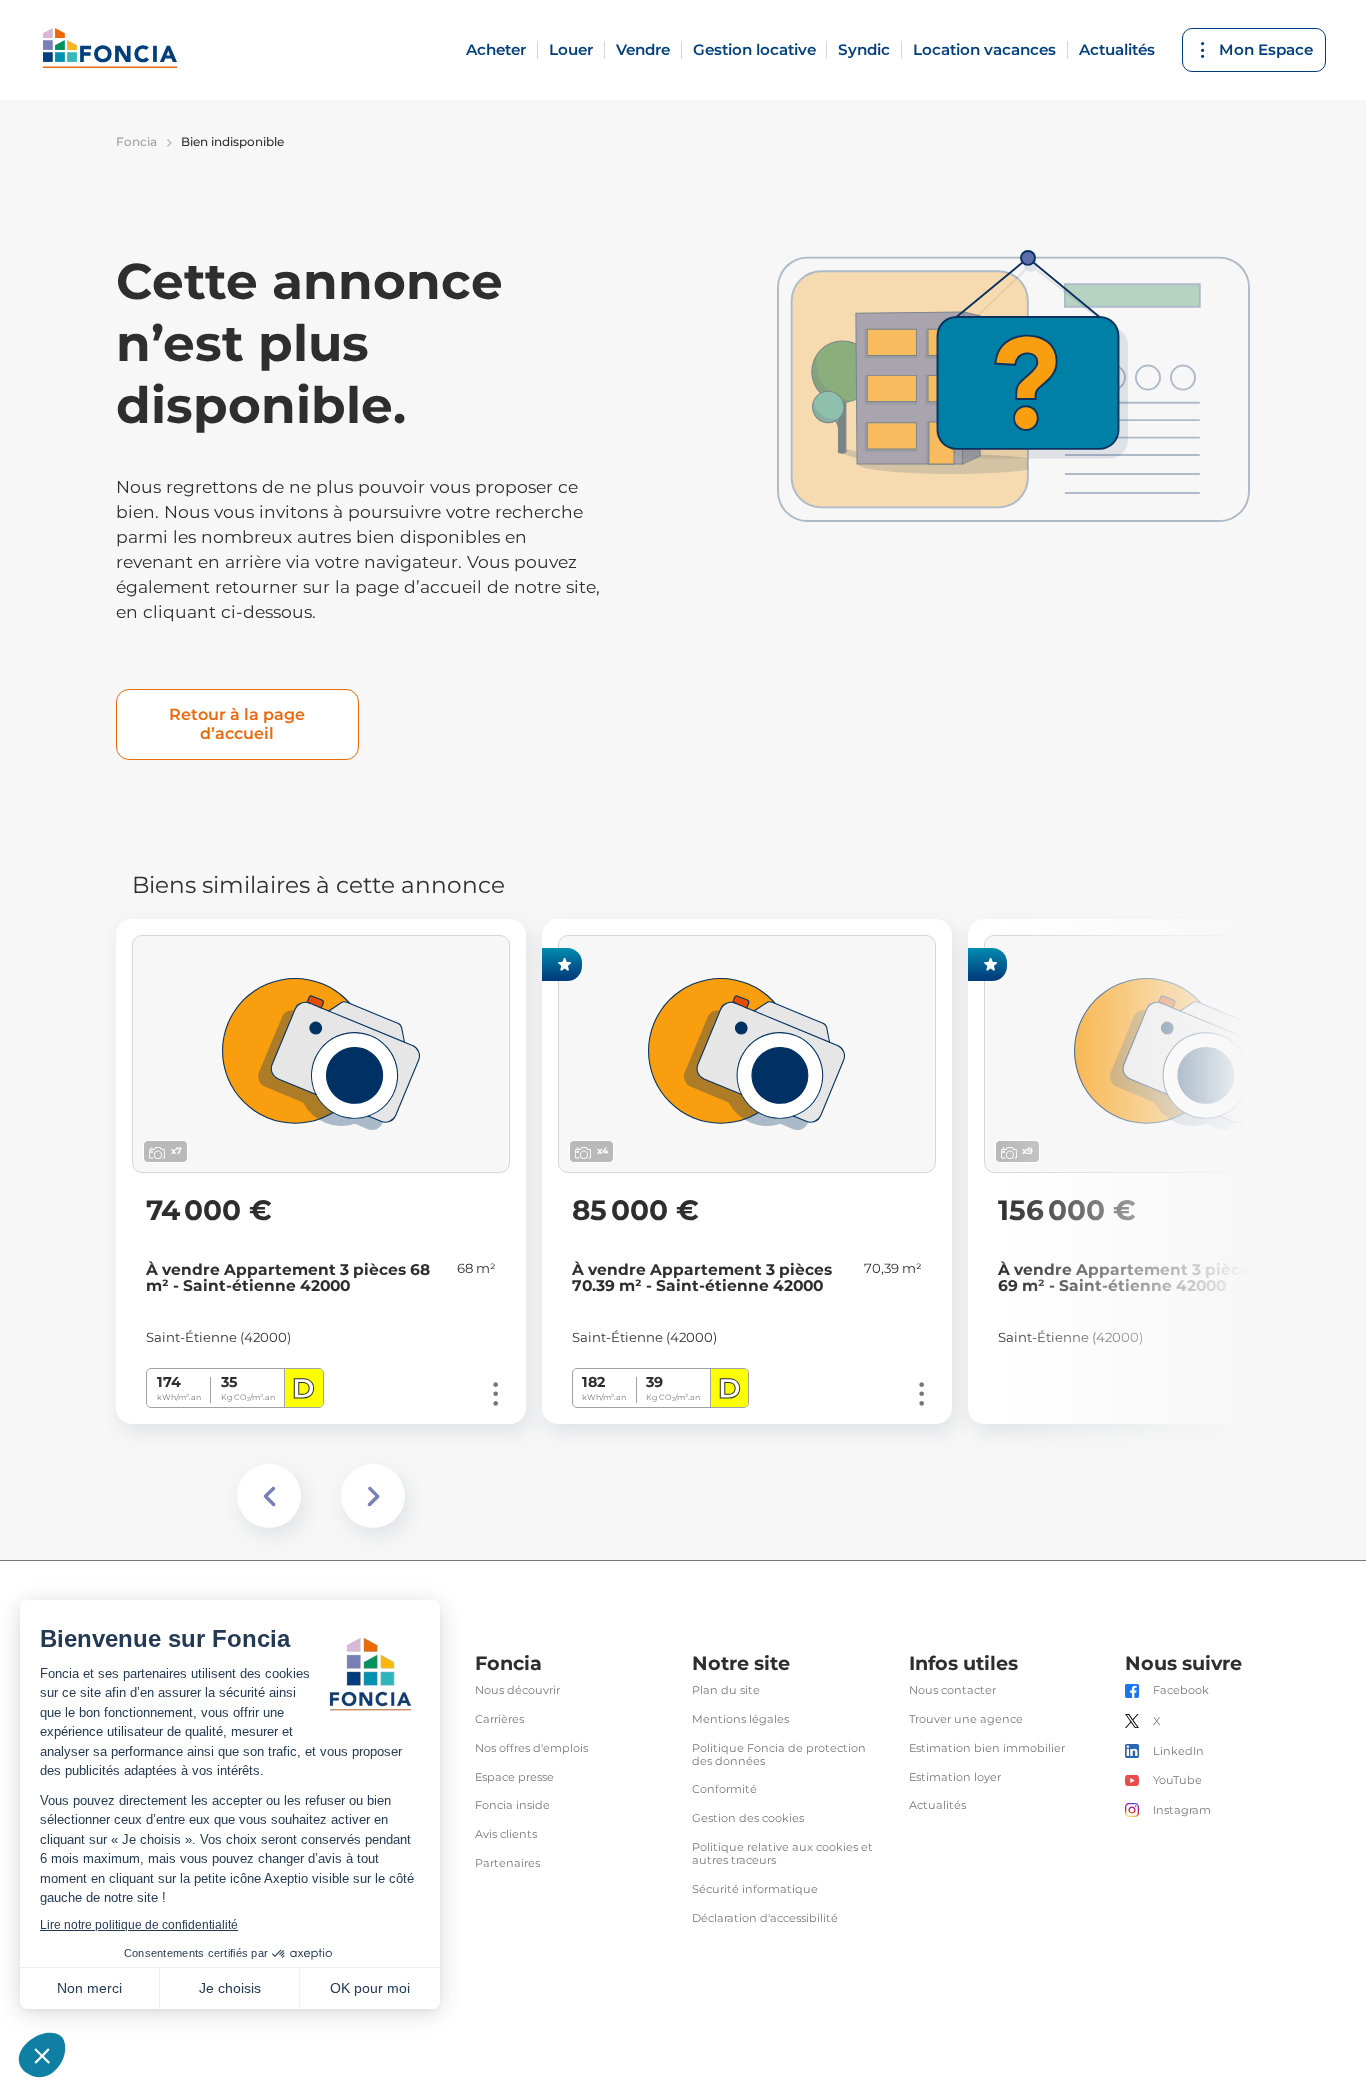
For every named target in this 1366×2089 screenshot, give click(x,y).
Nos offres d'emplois (531, 1748)
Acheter (496, 49)
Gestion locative (754, 49)
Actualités (1117, 49)
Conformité (724, 1789)
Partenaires (507, 1863)
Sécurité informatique (755, 1889)
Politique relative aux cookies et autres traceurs (782, 1854)
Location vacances (984, 49)
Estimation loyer (955, 1777)
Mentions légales (740, 1719)
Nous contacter (952, 1690)
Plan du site (726, 1690)
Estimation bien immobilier (987, 1748)
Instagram (1182, 1810)
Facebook (1181, 1690)
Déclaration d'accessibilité (765, 1918)
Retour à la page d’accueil (237, 723)
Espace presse (514, 1777)
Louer (571, 49)
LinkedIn (1178, 1751)
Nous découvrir (517, 1690)
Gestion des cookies (748, 1818)
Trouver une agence (966, 1719)
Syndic (864, 49)
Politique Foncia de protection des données (779, 1755)
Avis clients (506, 1834)
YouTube (1177, 1780)
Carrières (499, 1719)
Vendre (643, 49)
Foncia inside (512, 1805)
